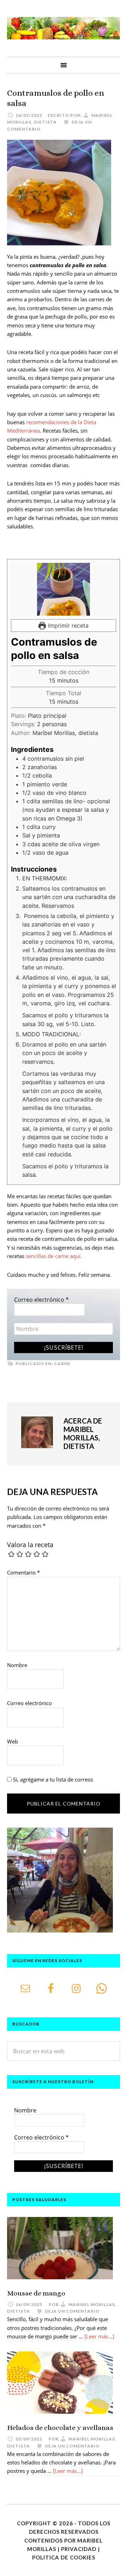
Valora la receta (30, 1545)
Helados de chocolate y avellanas (60, 2428)
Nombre (17, 1665)
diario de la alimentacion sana (64, 28)
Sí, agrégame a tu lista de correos (52, 1779)
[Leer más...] (99, 2336)
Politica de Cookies (64, 2557)
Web (13, 1741)
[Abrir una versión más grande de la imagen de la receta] (64, 589)
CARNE (62, 1364)
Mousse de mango (36, 2293)
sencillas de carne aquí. (53, 1256)
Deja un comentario (72, 2311)
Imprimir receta (67, 626)
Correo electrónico (41, 1300)
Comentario (23, 1572)
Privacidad (79, 2549)
